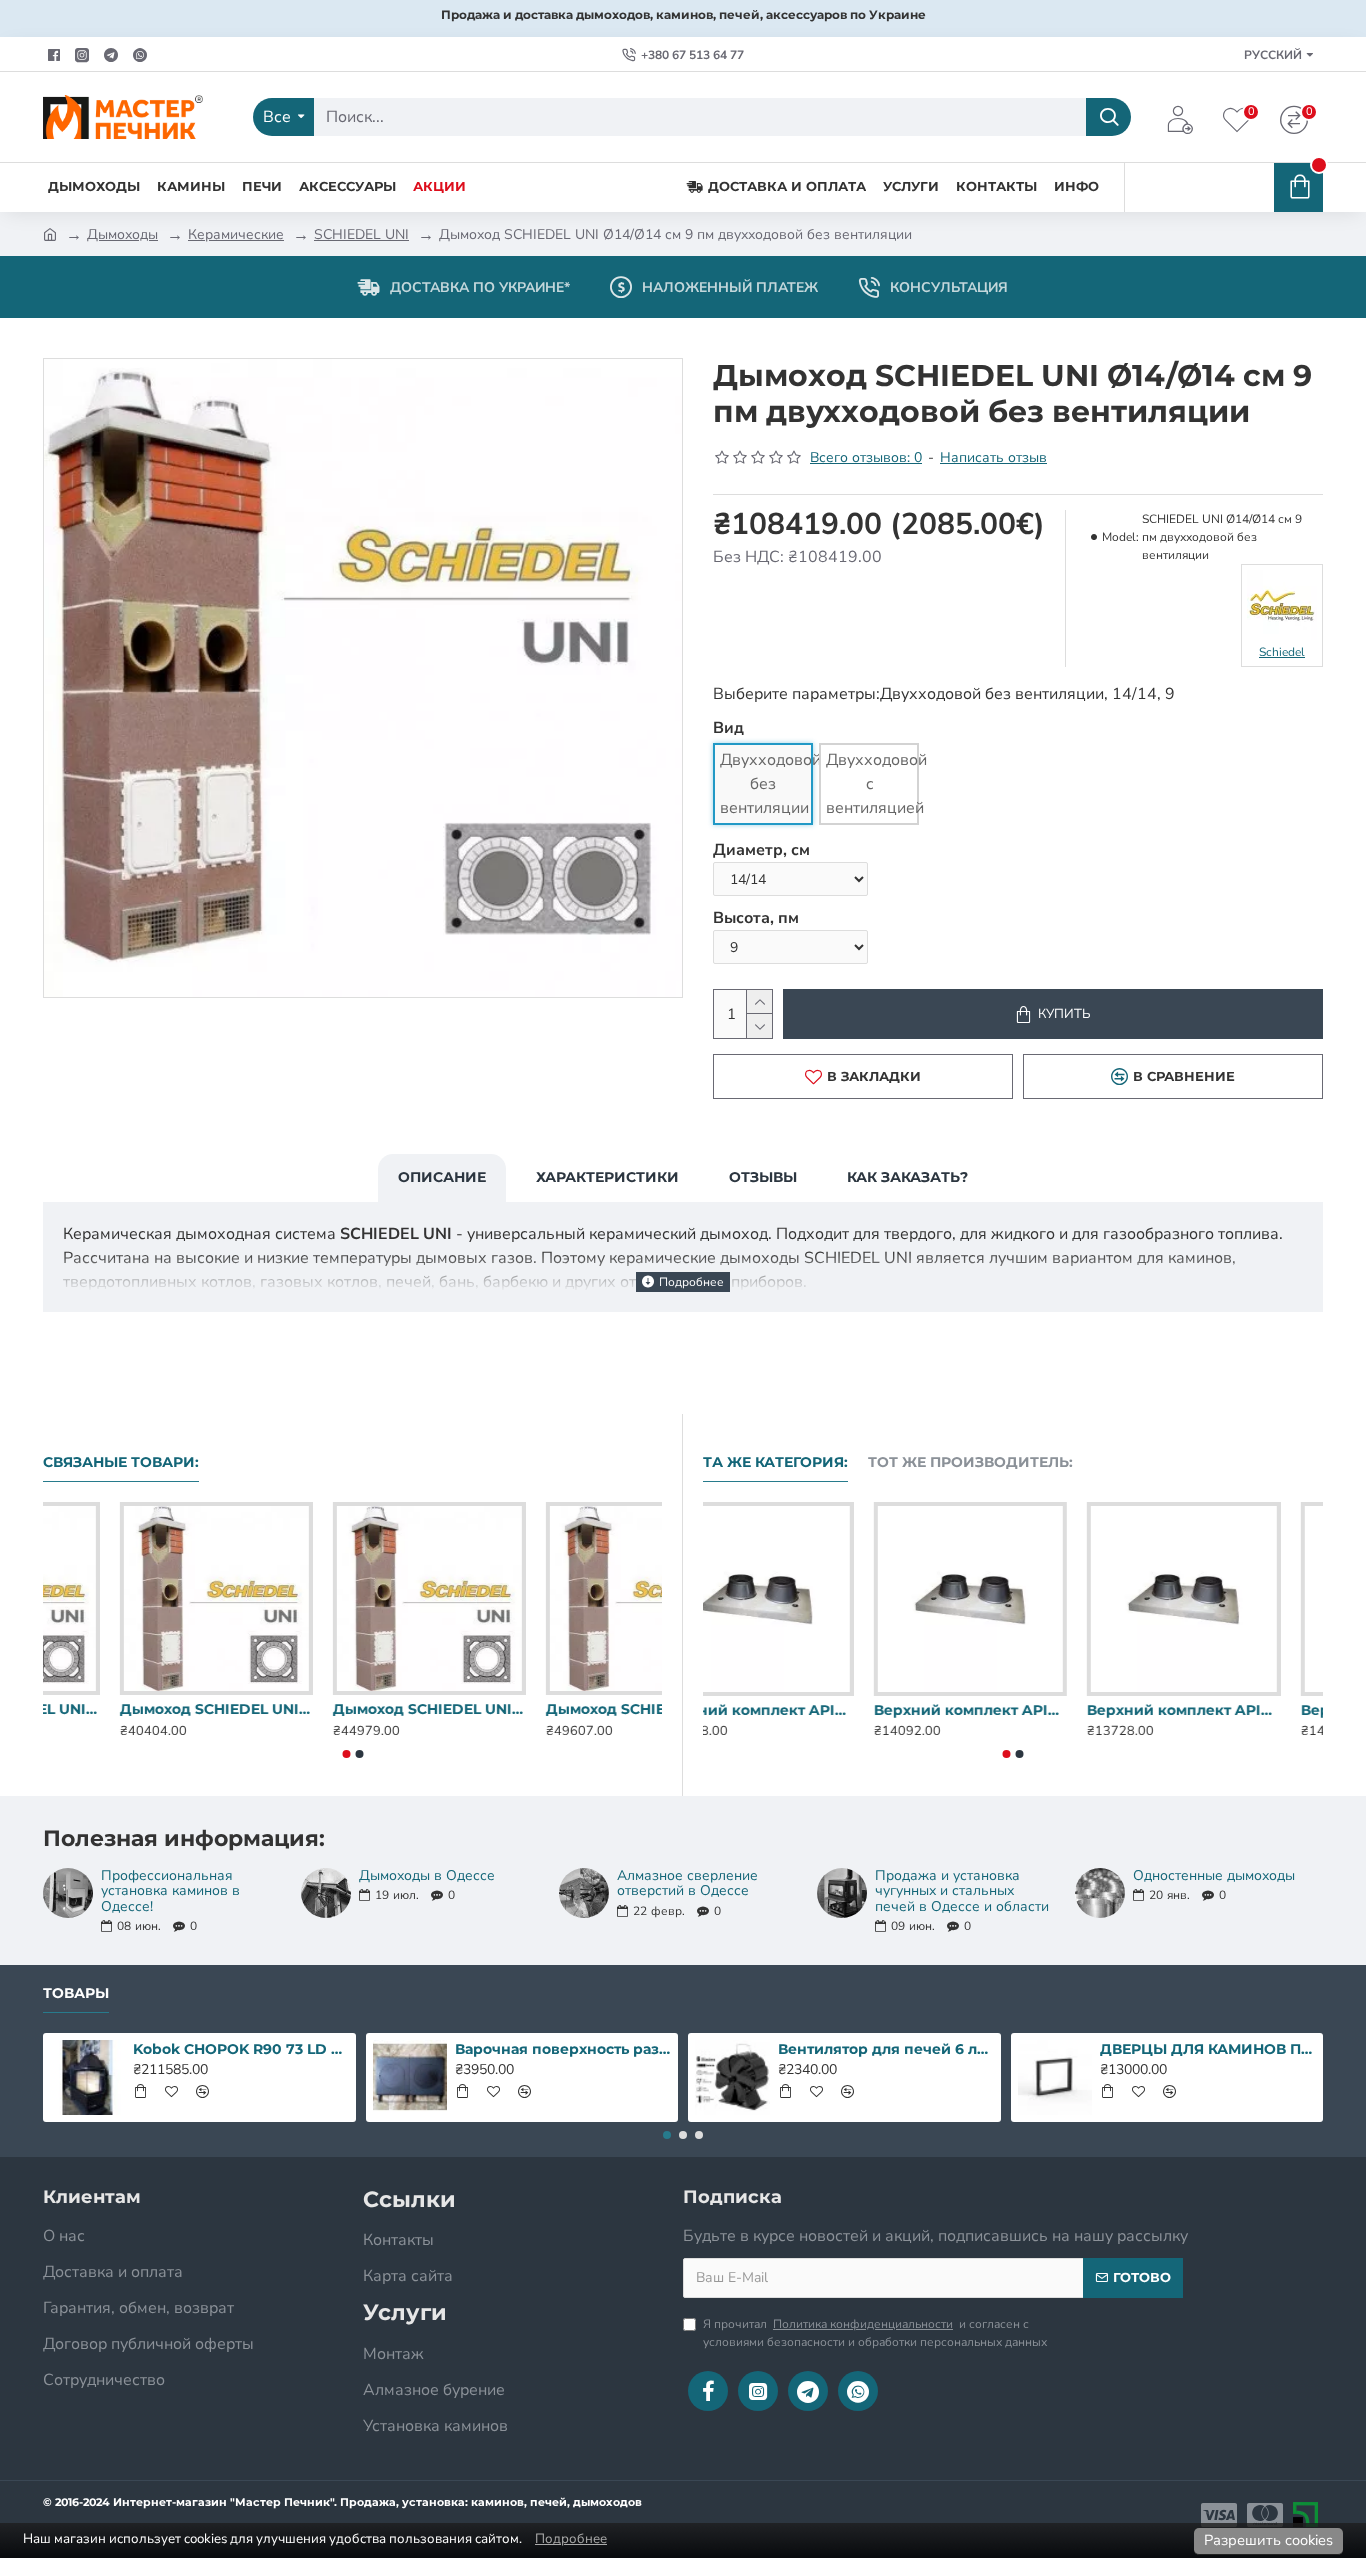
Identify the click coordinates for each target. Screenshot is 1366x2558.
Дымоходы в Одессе (427, 1875)
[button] (346, 1754)
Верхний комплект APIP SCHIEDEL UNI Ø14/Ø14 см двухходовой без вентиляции (1226, 1710)
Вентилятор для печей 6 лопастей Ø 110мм (886, 2049)
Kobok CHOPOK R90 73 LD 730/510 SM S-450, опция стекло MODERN (241, 2049)
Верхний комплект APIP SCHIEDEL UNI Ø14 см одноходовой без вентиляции (799, 1710)
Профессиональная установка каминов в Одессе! (170, 1891)
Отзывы (763, 1177)
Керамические (236, 234)
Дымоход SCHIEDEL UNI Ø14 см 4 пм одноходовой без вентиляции (139, 1709)
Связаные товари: (121, 1462)
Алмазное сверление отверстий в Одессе (687, 1883)
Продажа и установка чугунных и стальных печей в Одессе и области (962, 1891)
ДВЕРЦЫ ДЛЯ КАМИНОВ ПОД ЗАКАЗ (1208, 2049)
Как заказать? (907, 1177)
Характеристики (607, 1177)
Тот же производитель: (970, 1462)
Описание (442, 1177)
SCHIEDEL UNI (361, 234)
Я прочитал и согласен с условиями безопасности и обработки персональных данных (875, 2333)
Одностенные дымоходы (1214, 1875)
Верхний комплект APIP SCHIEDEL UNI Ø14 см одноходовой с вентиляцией (1012, 1710)
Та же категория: (775, 1462)
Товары (76, 1993)
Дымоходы (122, 234)
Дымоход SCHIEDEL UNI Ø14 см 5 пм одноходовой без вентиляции (352, 1709)
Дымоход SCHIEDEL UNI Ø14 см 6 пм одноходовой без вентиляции (565, 1709)
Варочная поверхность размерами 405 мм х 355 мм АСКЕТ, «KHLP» (563, 2049)
